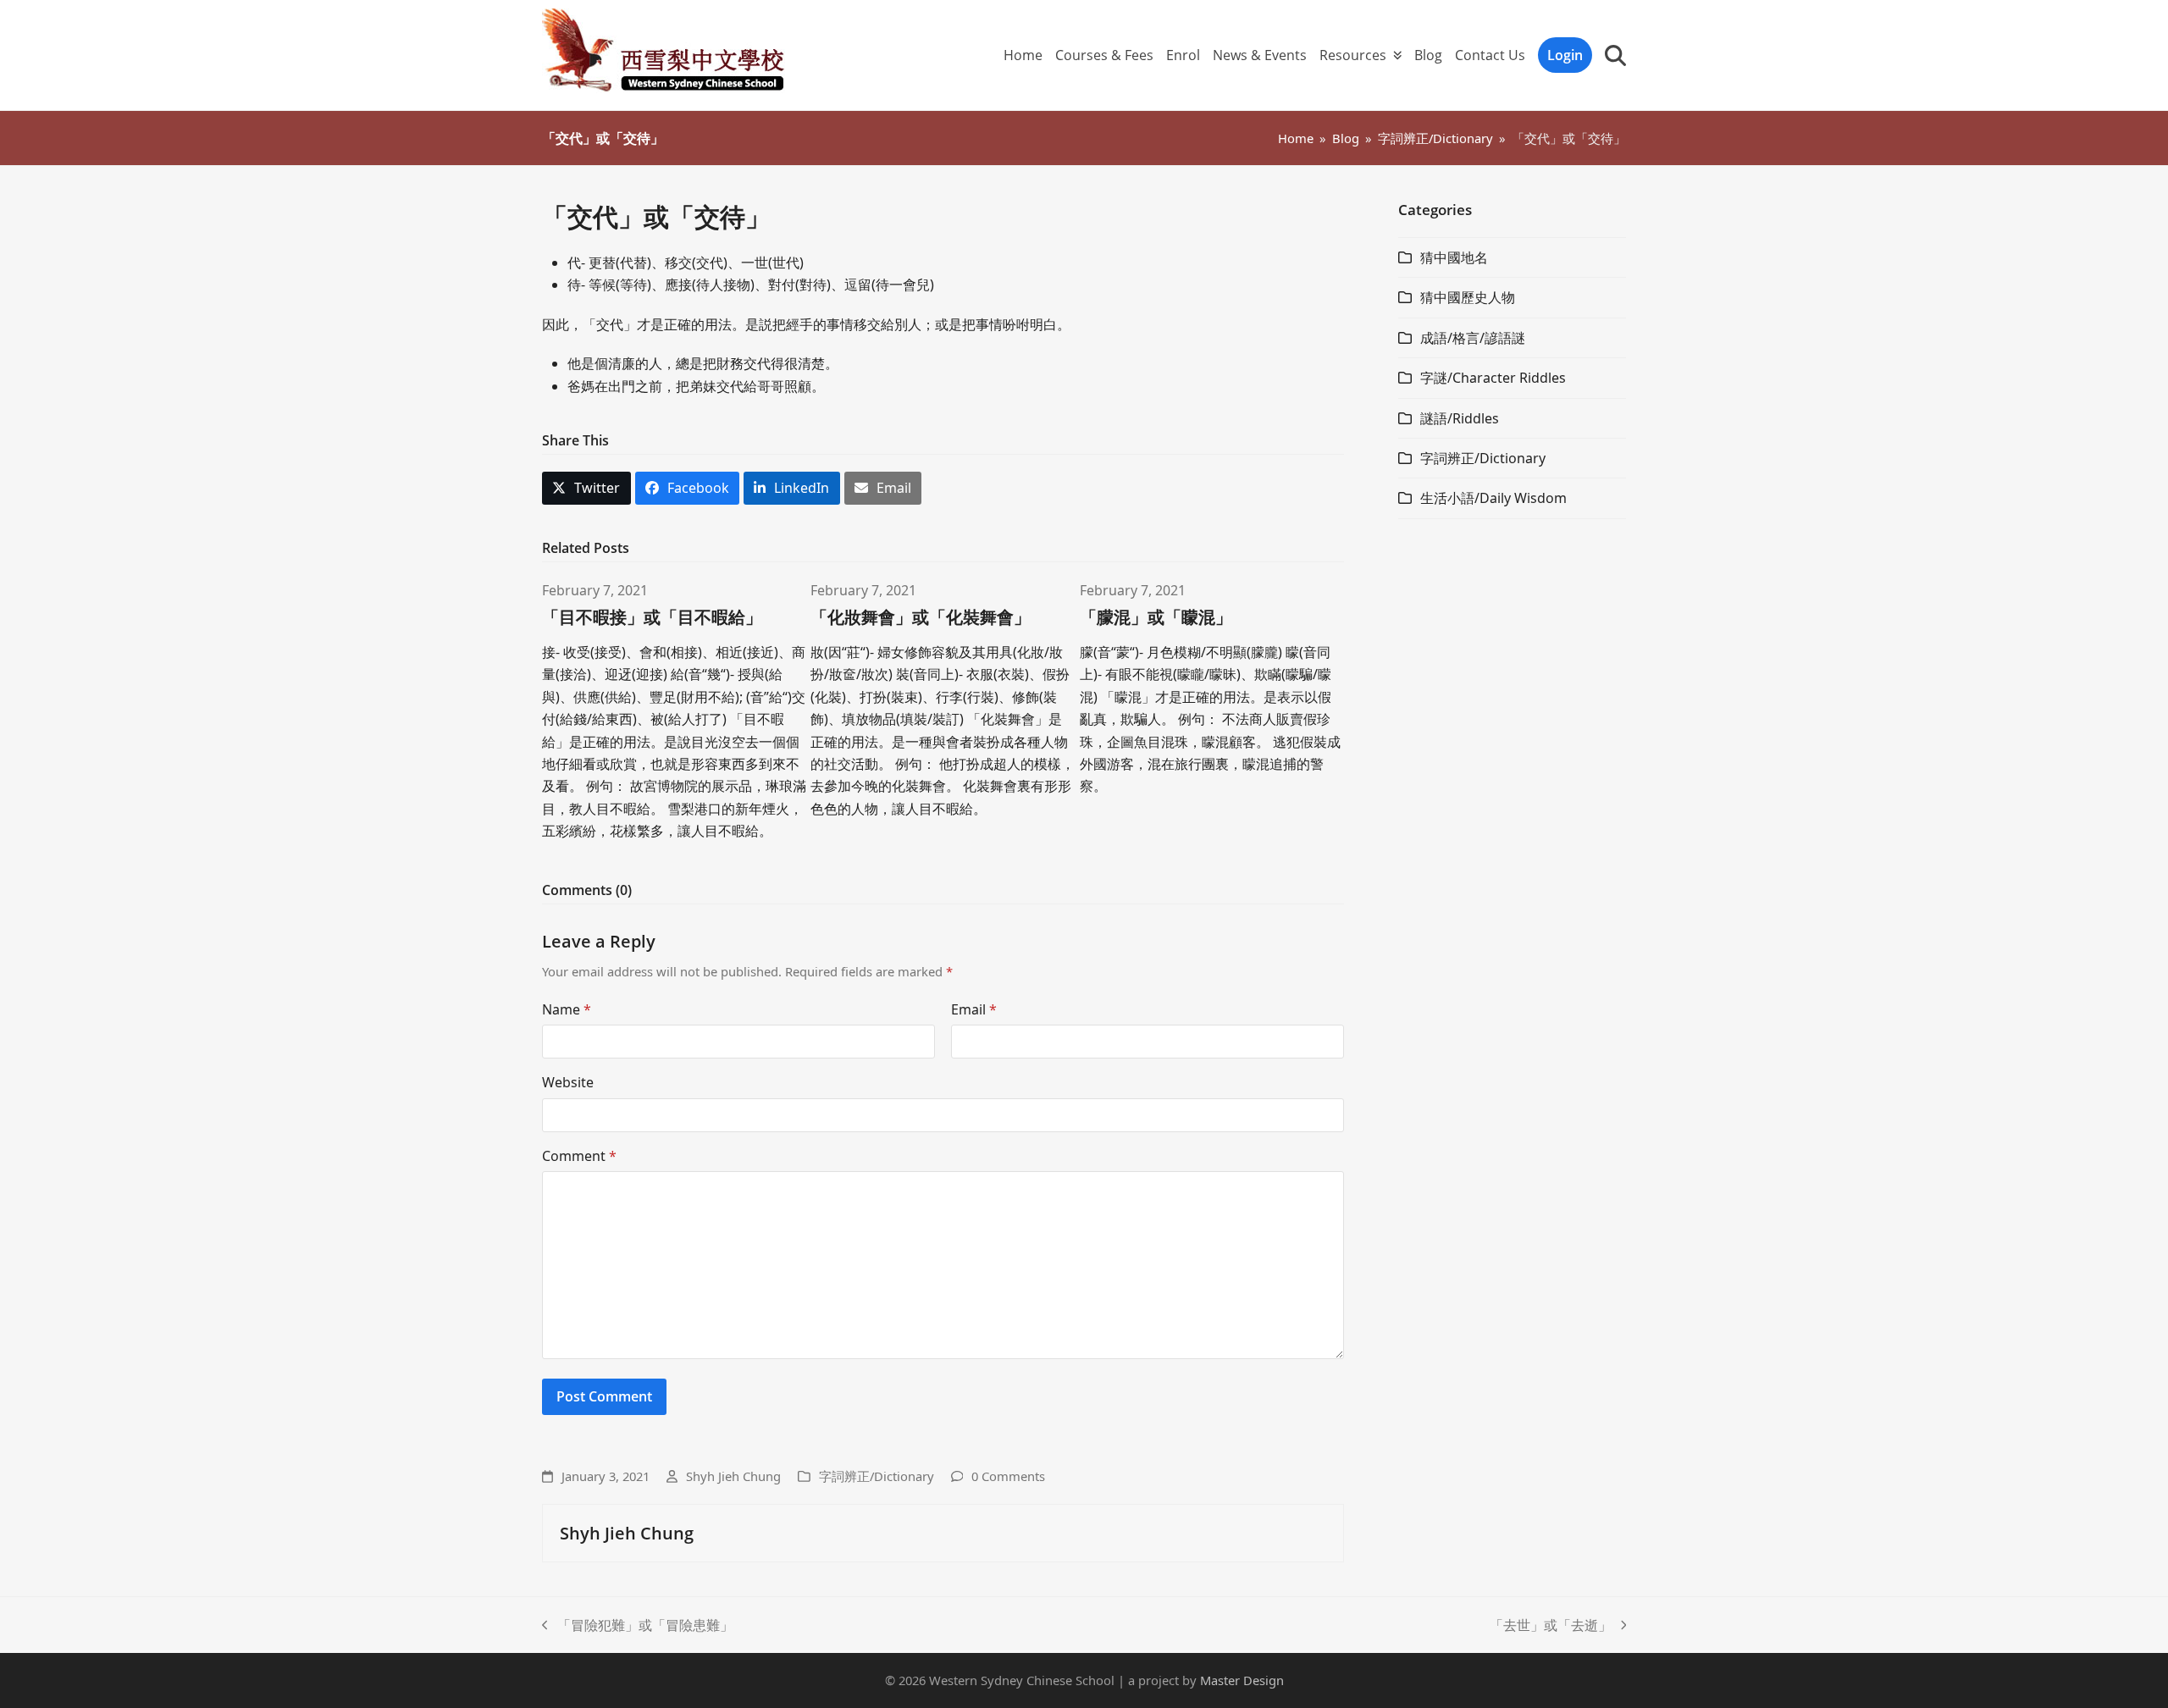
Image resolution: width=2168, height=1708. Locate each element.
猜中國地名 (1454, 257)
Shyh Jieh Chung (733, 1476)
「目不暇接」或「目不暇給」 (652, 617)
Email (974, 1009)
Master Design (1242, 1680)
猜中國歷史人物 (1468, 297)
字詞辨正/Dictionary (877, 1476)
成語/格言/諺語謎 (1473, 338)
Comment (579, 1156)
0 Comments (1008, 1476)
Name (567, 1009)
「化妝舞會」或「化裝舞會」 (921, 617)
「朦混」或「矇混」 (1156, 617)
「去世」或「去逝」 (1551, 1626)
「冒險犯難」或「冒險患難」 (638, 1626)
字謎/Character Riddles (1493, 378)
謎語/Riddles (1460, 418)
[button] (1615, 55)
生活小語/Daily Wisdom (1493, 498)
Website (568, 1082)
